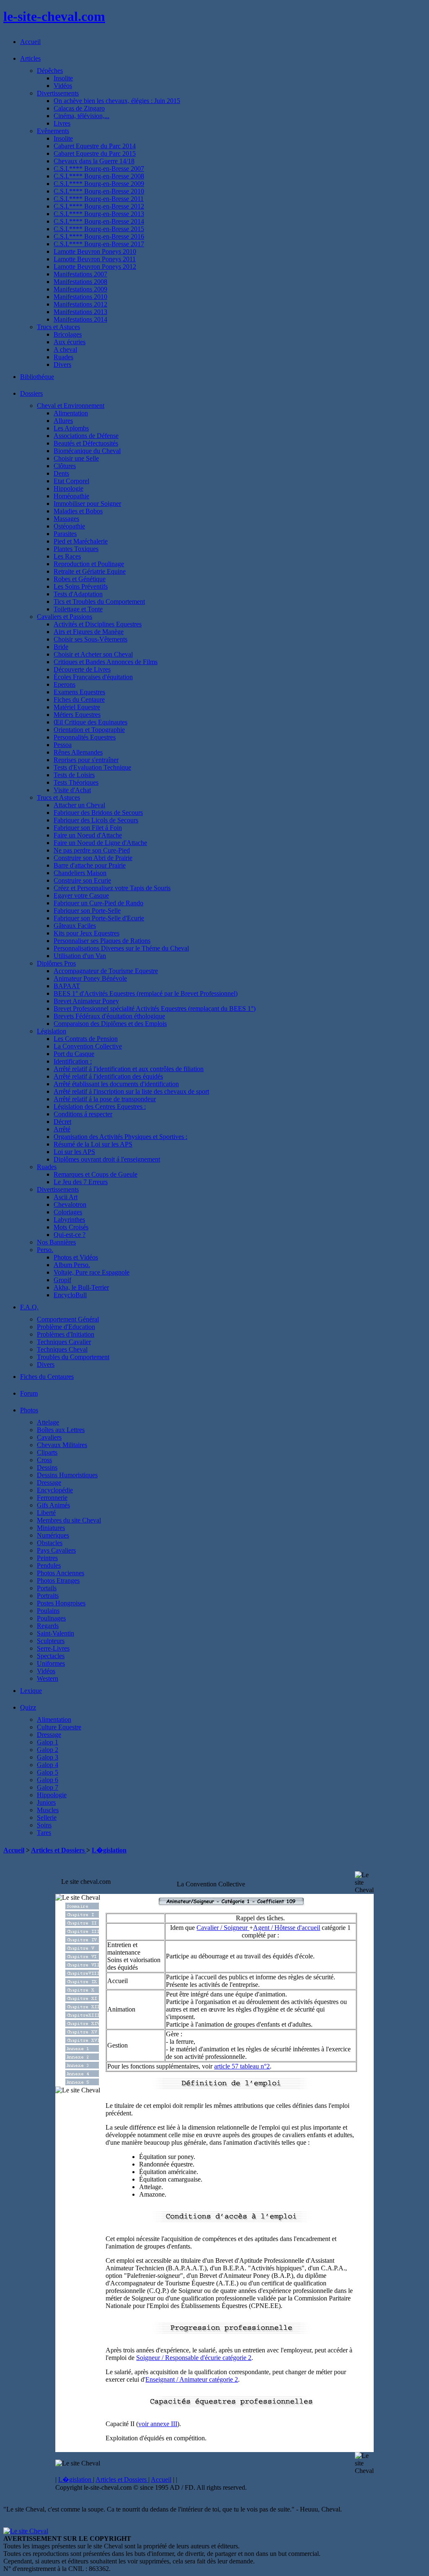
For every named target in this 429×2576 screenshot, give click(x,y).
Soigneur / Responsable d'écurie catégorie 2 (194, 2358)
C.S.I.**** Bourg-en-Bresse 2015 (99, 229)
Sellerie (47, 1817)
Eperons (65, 684)
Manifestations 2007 (80, 274)
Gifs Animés (53, 1505)
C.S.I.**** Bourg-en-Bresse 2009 (99, 184)
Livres (62, 123)
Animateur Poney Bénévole (90, 978)
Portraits (48, 1596)
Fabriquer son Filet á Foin (88, 828)
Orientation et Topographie (89, 730)
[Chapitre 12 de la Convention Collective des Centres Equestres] (82, 2008)
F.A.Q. (29, 1307)
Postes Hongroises (61, 1603)
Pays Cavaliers (56, 1550)
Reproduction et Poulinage (89, 564)
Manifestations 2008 (80, 282)
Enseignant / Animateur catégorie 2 (192, 2379)
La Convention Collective (88, 1046)
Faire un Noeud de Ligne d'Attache (100, 843)
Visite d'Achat (72, 790)
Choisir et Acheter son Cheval (93, 654)
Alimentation (71, 413)
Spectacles (51, 1656)
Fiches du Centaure (79, 699)
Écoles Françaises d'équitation (93, 677)
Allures (63, 421)
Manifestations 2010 (80, 297)
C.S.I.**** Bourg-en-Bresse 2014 (99, 221)
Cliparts (47, 1452)
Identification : (73, 1061)
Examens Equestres (79, 692)
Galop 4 (48, 1765)
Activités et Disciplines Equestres (98, 624)
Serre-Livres (53, 1648)
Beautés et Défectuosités (86, 443)
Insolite (63, 78)
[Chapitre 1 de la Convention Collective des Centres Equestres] (82, 1915)
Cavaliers (49, 1437)
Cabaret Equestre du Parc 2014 (95, 146)
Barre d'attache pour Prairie (90, 865)
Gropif (62, 1280)
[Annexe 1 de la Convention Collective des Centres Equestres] (82, 2049)
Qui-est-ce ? (70, 1235)
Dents (61, 473)
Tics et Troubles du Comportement (99, 601)
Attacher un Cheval (79, 805)
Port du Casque (74, 1054)
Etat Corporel (71, 481)
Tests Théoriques (76, 782)
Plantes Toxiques (76, 549)
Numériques (53, 1535)
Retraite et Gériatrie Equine (90, 571)
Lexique (31, 1691)
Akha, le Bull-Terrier (81, 1287)
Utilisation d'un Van (80, 956)
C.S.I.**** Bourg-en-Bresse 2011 (99, 199)
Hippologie (68, 488)
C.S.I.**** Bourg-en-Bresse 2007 (99, 169)
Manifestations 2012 (80, 304)
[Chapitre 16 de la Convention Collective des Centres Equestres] (82, 2041)
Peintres (47, 1558)
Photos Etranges (58, 1580)
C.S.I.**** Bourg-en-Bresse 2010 (99, 191)
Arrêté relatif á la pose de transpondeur (105, 1099)
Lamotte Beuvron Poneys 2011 (95, 259)
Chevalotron (70, 1204)
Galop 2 (48, 1750)
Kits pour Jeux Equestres (87, 933)
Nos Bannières (56, 1242)
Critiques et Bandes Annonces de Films (106, 662)
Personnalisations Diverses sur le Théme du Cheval (121, 948)
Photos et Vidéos (76, 1257)
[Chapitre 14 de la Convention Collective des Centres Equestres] (82, 2024)
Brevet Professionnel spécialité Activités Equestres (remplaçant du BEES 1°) (155, 1009)
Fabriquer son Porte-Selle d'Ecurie (99, 918)
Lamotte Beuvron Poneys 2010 (95, 251)
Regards (48, 1626)
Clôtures (65, 466)
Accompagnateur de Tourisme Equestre (106, 971)
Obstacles (50, 1543)
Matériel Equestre (77, 707)
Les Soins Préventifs (81, 586)
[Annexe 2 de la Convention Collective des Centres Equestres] (82, 2058)
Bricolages (68, 334)
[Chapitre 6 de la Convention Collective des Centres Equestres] (82, 1957)
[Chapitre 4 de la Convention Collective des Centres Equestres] (82, 1941)
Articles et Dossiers (59, 1850)
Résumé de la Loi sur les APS (93, 1144)
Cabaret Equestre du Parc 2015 (95, 153)
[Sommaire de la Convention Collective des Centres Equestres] (82, 1907)
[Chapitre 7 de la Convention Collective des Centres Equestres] (82, 1966)
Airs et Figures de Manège (89, 632)
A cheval (65, 349)
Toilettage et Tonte (78, 609)
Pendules (49, 1565)
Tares (44, 1833)
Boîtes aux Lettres (61, 1430)
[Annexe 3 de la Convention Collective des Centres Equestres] (82, 2066)
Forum (29, 1393)
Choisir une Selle (76, 458)
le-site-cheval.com (54, 16)
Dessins (47, 1467)
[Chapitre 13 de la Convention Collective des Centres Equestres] (82, 2016)
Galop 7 (48, 1787)
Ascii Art (66, 1197)
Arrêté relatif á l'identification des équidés (108, 1076)
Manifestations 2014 (80, 319)
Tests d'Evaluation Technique (92, 767)
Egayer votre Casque (81, 895)
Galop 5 (48, 1772)
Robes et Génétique (80, 579)
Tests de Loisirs (74, 775)
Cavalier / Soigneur (223, 1928)
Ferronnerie (52, 1498)
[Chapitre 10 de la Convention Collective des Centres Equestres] (82, 1991)
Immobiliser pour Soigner (87, 504)
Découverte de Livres (82, 669)
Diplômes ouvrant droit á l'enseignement (107, 1159)
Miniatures (51, 1528)
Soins (44, 1825)
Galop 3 (48, 1757)
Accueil (30, 42)
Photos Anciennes (61, 1573)
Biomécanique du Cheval (87, 451)
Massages (66, 519)
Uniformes (51, 1663)
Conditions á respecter (83, 1114)
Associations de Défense (86, 436)
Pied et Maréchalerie (81, 541)
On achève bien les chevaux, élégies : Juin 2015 (117, 101)
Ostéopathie (69, 526)
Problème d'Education (66, 1327)
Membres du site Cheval (69, 1520)
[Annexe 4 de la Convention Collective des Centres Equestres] (82, 2075)
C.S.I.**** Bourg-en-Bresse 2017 (99, 244)
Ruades (63, 357)
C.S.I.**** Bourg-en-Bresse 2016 (99, 236)
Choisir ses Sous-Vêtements (90, 639)
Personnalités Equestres (85, 737)
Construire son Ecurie (82, 880)
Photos (29, 1410)
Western (48, 1678)
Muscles (48, 1810)
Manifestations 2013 (80, 312)
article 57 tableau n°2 (242, 2066)
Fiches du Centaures (47, 1377)
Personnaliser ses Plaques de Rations (102, 941)
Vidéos (63, 86)
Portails (47, 1588)
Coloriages (68, 1212)
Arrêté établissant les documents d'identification (116, 1084)
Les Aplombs (71, 428)
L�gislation (109, 1850)
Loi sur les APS (74, 1152)
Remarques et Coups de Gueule (96, 1174)
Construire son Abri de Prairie (93, 858)
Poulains (48, 1611)
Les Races (67, 556)
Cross (44, 1460)
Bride (61, 647)
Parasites (65, 534)
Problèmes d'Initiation (66, 1334)
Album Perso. (72, 1265)
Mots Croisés (71, 1227)
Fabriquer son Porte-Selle (87, 911)
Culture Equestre (59, 1727)
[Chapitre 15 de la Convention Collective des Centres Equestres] (82, 2033)
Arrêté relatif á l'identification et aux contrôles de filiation (129, 1069)
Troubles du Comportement (73, 1357)
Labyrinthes (69, 1220)
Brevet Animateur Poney (86, 1001)
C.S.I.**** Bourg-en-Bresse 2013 (99, 214)
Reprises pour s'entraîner (86, 760)
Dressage (49, 1482)
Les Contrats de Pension (86, 1039)
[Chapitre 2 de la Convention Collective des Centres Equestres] (82, 1924)
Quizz (28, 1707)
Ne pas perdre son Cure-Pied (92, 850)
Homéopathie (71, 496)
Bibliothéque (37, 377)
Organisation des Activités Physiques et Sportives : (120, 1137)
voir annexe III (158, 2424)
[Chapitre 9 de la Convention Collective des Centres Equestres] (82, 1982)
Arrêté (62, 1129)
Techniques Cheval (62, 1349)
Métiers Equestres (77, 715)
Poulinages (51, 1618)
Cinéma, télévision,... (81, 116)
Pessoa (63, 745)
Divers (62, 365)
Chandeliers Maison (80, 873)
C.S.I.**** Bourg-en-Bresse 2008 (99, 176)
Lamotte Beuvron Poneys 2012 (95, 267)
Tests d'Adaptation (78, 594)
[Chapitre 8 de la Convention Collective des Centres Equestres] (82, 1974)
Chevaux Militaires (62, 1445)
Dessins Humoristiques (67, 1475)
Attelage (48, 1422)
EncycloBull (70, 1295)
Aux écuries (70, 342)
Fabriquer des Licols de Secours (96, 820)
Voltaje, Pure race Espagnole (92, 1272)
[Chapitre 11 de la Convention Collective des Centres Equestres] (82, 1999)
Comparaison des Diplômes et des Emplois (110, 1024)
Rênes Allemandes (78, 752)
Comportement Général (68, 1319)
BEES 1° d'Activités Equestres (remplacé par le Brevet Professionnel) (146, 993)
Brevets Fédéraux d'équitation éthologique (109, 1016)
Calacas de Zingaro (79, 108)
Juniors (46, 1802)
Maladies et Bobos (78, 511)
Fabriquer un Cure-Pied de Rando (98, 903)
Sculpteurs (51, 1641)
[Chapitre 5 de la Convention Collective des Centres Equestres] (82, 1949)
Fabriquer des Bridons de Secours (98, 813)
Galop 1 (48, 1742)
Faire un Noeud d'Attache (88, 835)
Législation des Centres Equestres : (100, 1106)
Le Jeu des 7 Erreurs (81, 1182)
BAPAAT (67, 986)
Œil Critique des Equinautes (90, 722)
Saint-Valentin (56, 1633)
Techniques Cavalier (64, 1342)
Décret (62, 1122)
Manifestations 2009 (80, 289)
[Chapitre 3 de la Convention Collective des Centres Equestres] (82, 1932)
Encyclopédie (55, 1490)
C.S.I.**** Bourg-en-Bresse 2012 (99, 206)
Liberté (46, 1513)
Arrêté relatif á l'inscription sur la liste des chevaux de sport (131, 1091)
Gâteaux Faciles (75, 926)
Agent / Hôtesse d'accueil (287, 1928)
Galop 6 (48, 1780)
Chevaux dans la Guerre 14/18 (94, 161)
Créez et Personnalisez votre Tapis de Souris (112, 888)
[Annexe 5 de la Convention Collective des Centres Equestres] (82, 2083)
